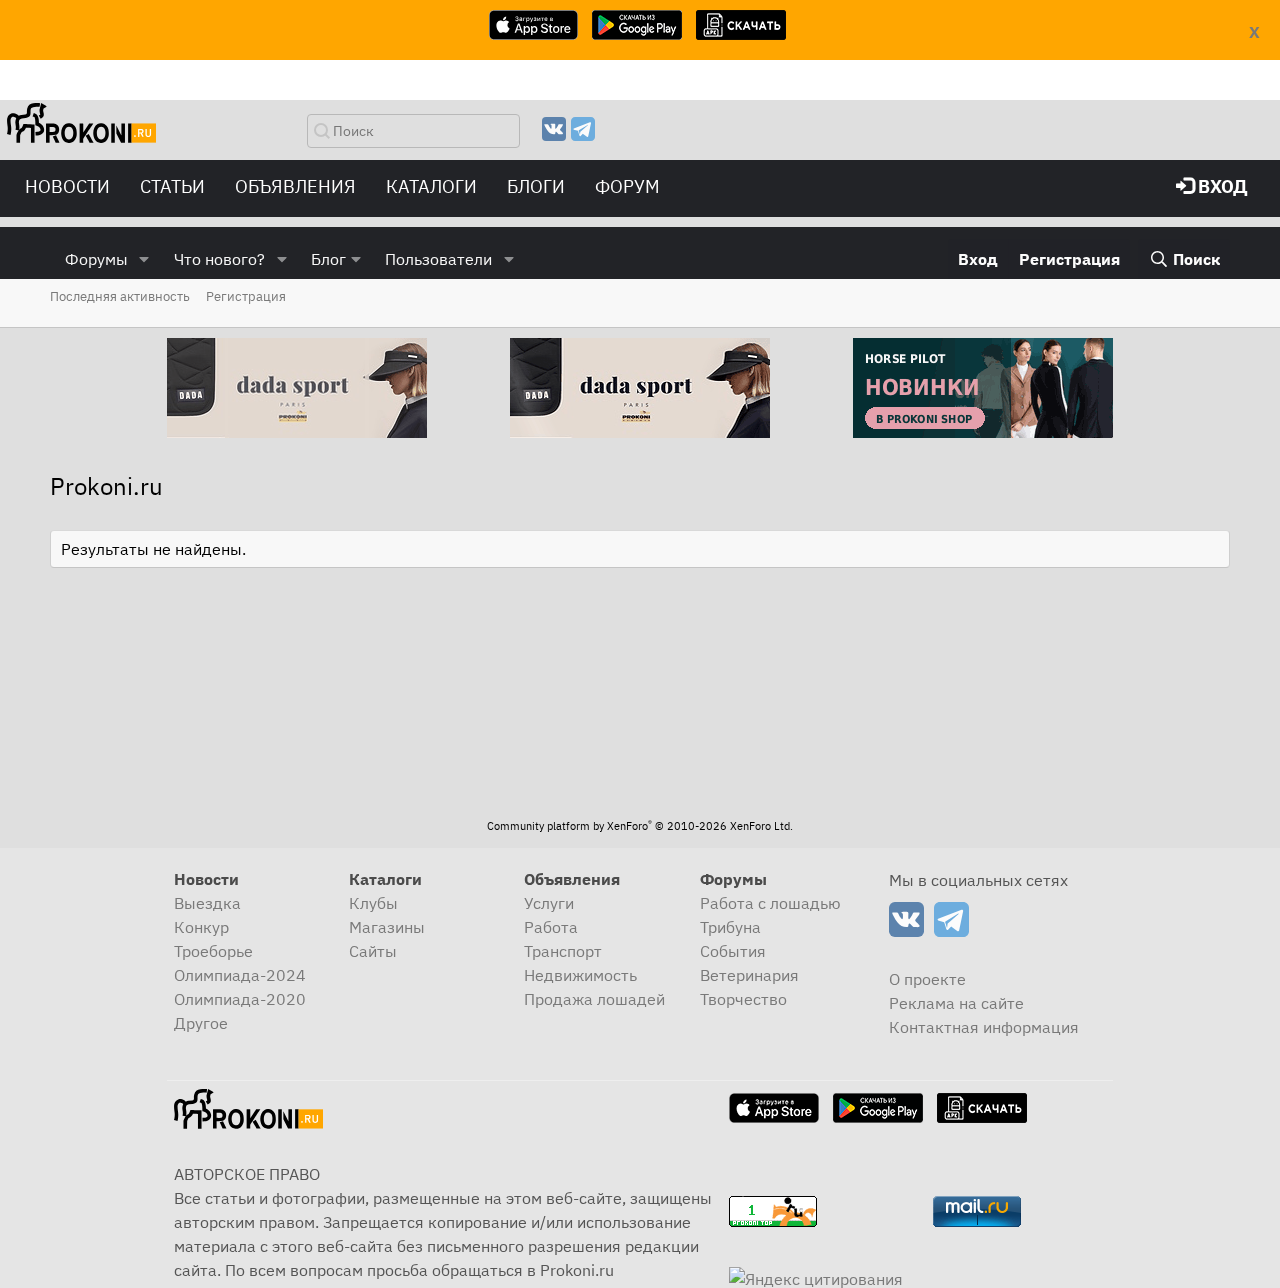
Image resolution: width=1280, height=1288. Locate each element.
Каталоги (431, 186)
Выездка (207, 903)
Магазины (387, 927)
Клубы (373, 903)
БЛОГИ (536, 186)
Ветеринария (749, 975)
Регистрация (246, 296)
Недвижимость (580, 975)
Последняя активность (120, 296)
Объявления (295, 186)
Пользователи (438, 259)
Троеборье (213, 951)
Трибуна (730, 927)
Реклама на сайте (956, 1003)
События (733, 951)
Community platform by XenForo (640, 826)
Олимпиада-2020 (240, 999)
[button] (144, 259)
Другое (201, 1023)
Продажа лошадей (594, 999)
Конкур (201, 927)
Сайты (373, 951)
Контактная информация (984, 1027)
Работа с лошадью (770, 903)
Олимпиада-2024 (240, 975)
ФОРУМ (627, 186)
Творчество (743, 999)
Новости (67, 186)
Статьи (172, 186)
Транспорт (563, 951)
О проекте (927, 979)
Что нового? (219, 259)
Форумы (96, 259)
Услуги (549, 903)
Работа (551, 927)
